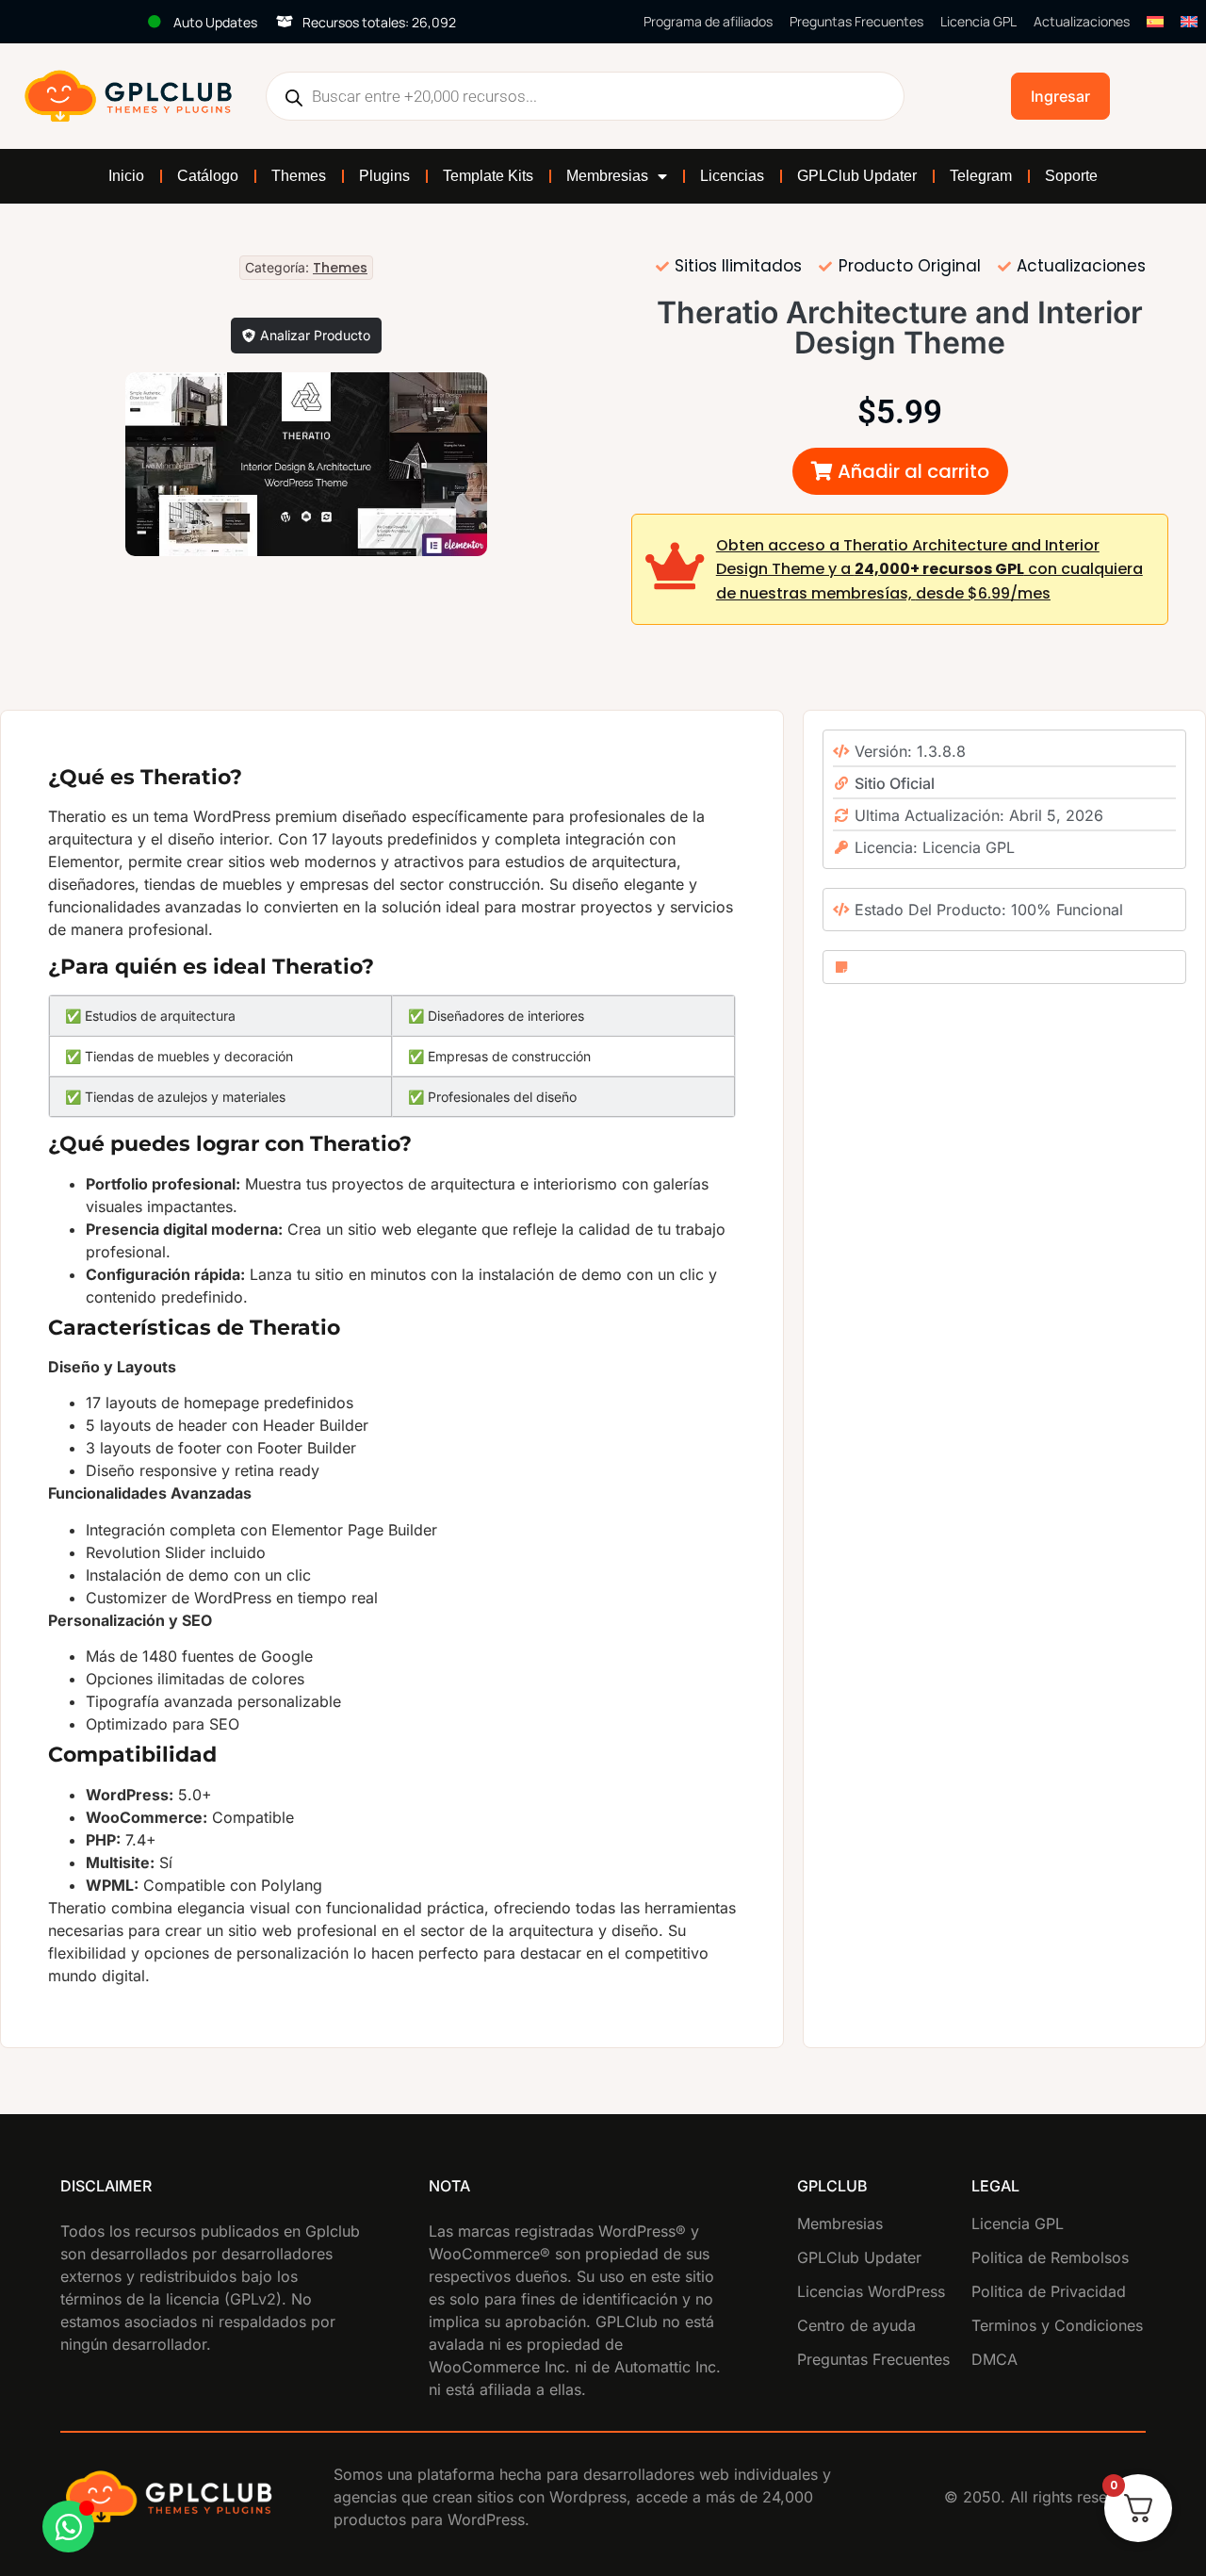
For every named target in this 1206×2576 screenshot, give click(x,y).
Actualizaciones (1082, 21)
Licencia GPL (978, 21)
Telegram (981, 176)
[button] (900, 471)
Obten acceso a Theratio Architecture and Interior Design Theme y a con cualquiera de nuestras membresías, (929, 569)
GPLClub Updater (857, 176)
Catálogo (208, 176)
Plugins (384, 176)
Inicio (126, 176)
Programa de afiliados (708, 21)
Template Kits (488, 176)
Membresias (607, 176)
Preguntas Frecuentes (856, 21)
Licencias (732, 176)
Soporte (1071, 176)
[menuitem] (1155, 22)
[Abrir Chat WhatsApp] (68, 2527)
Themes (299, 176)
